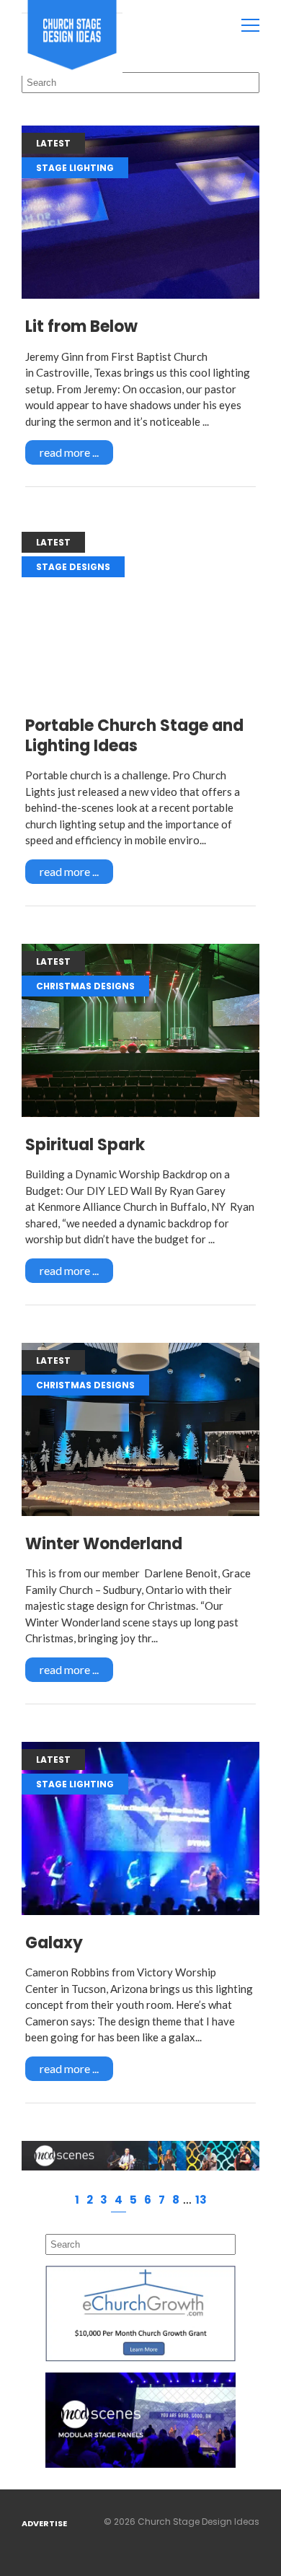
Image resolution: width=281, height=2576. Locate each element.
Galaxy (54, 1943)
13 (201, 2200)
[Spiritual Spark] (140, 1030)
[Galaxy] (140, 1828)
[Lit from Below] (140, 212)
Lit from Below (81, 327)
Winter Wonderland (104, 1544)
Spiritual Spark (85, 1145)
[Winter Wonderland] (140, 1429)
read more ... (69, 452)
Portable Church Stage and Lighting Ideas (134, 736)
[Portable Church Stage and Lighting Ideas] (140, 611)
